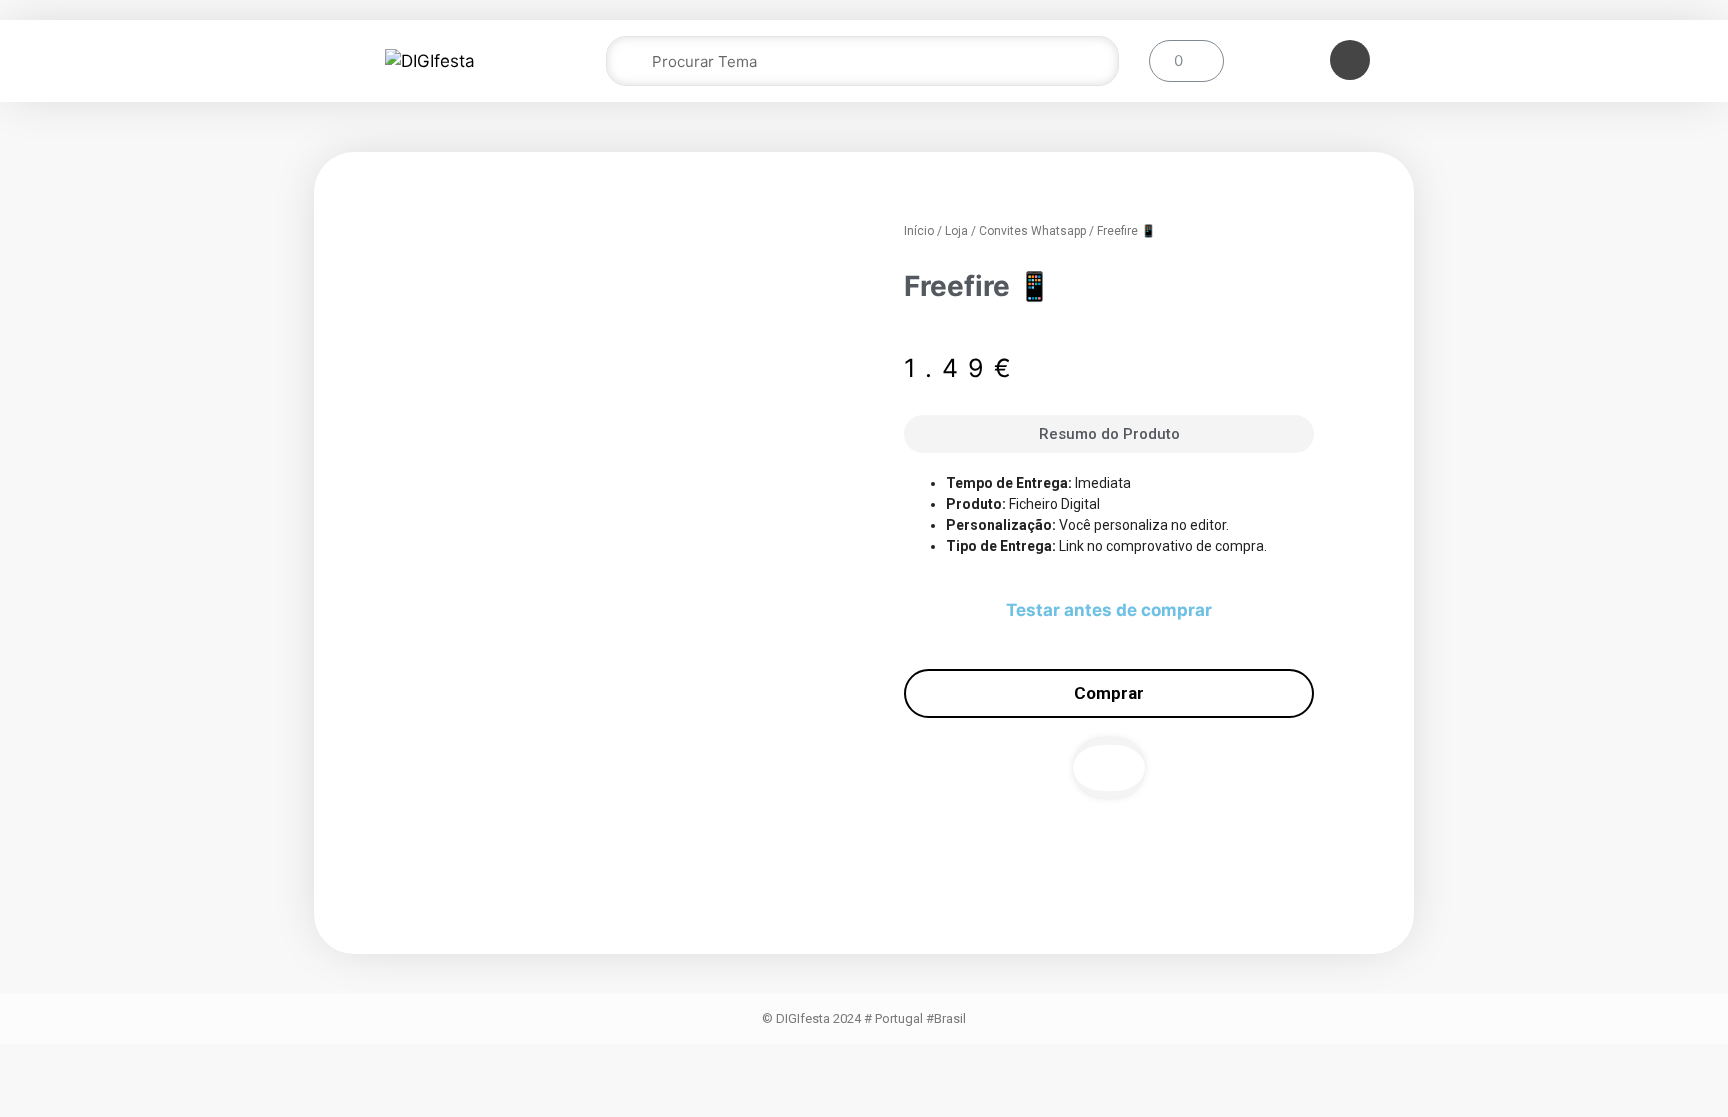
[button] (1109, 768)
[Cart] (1186, 61)
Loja (956, 231)
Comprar (1109, 693)
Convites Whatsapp (1032, 231)
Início (919, 231)
